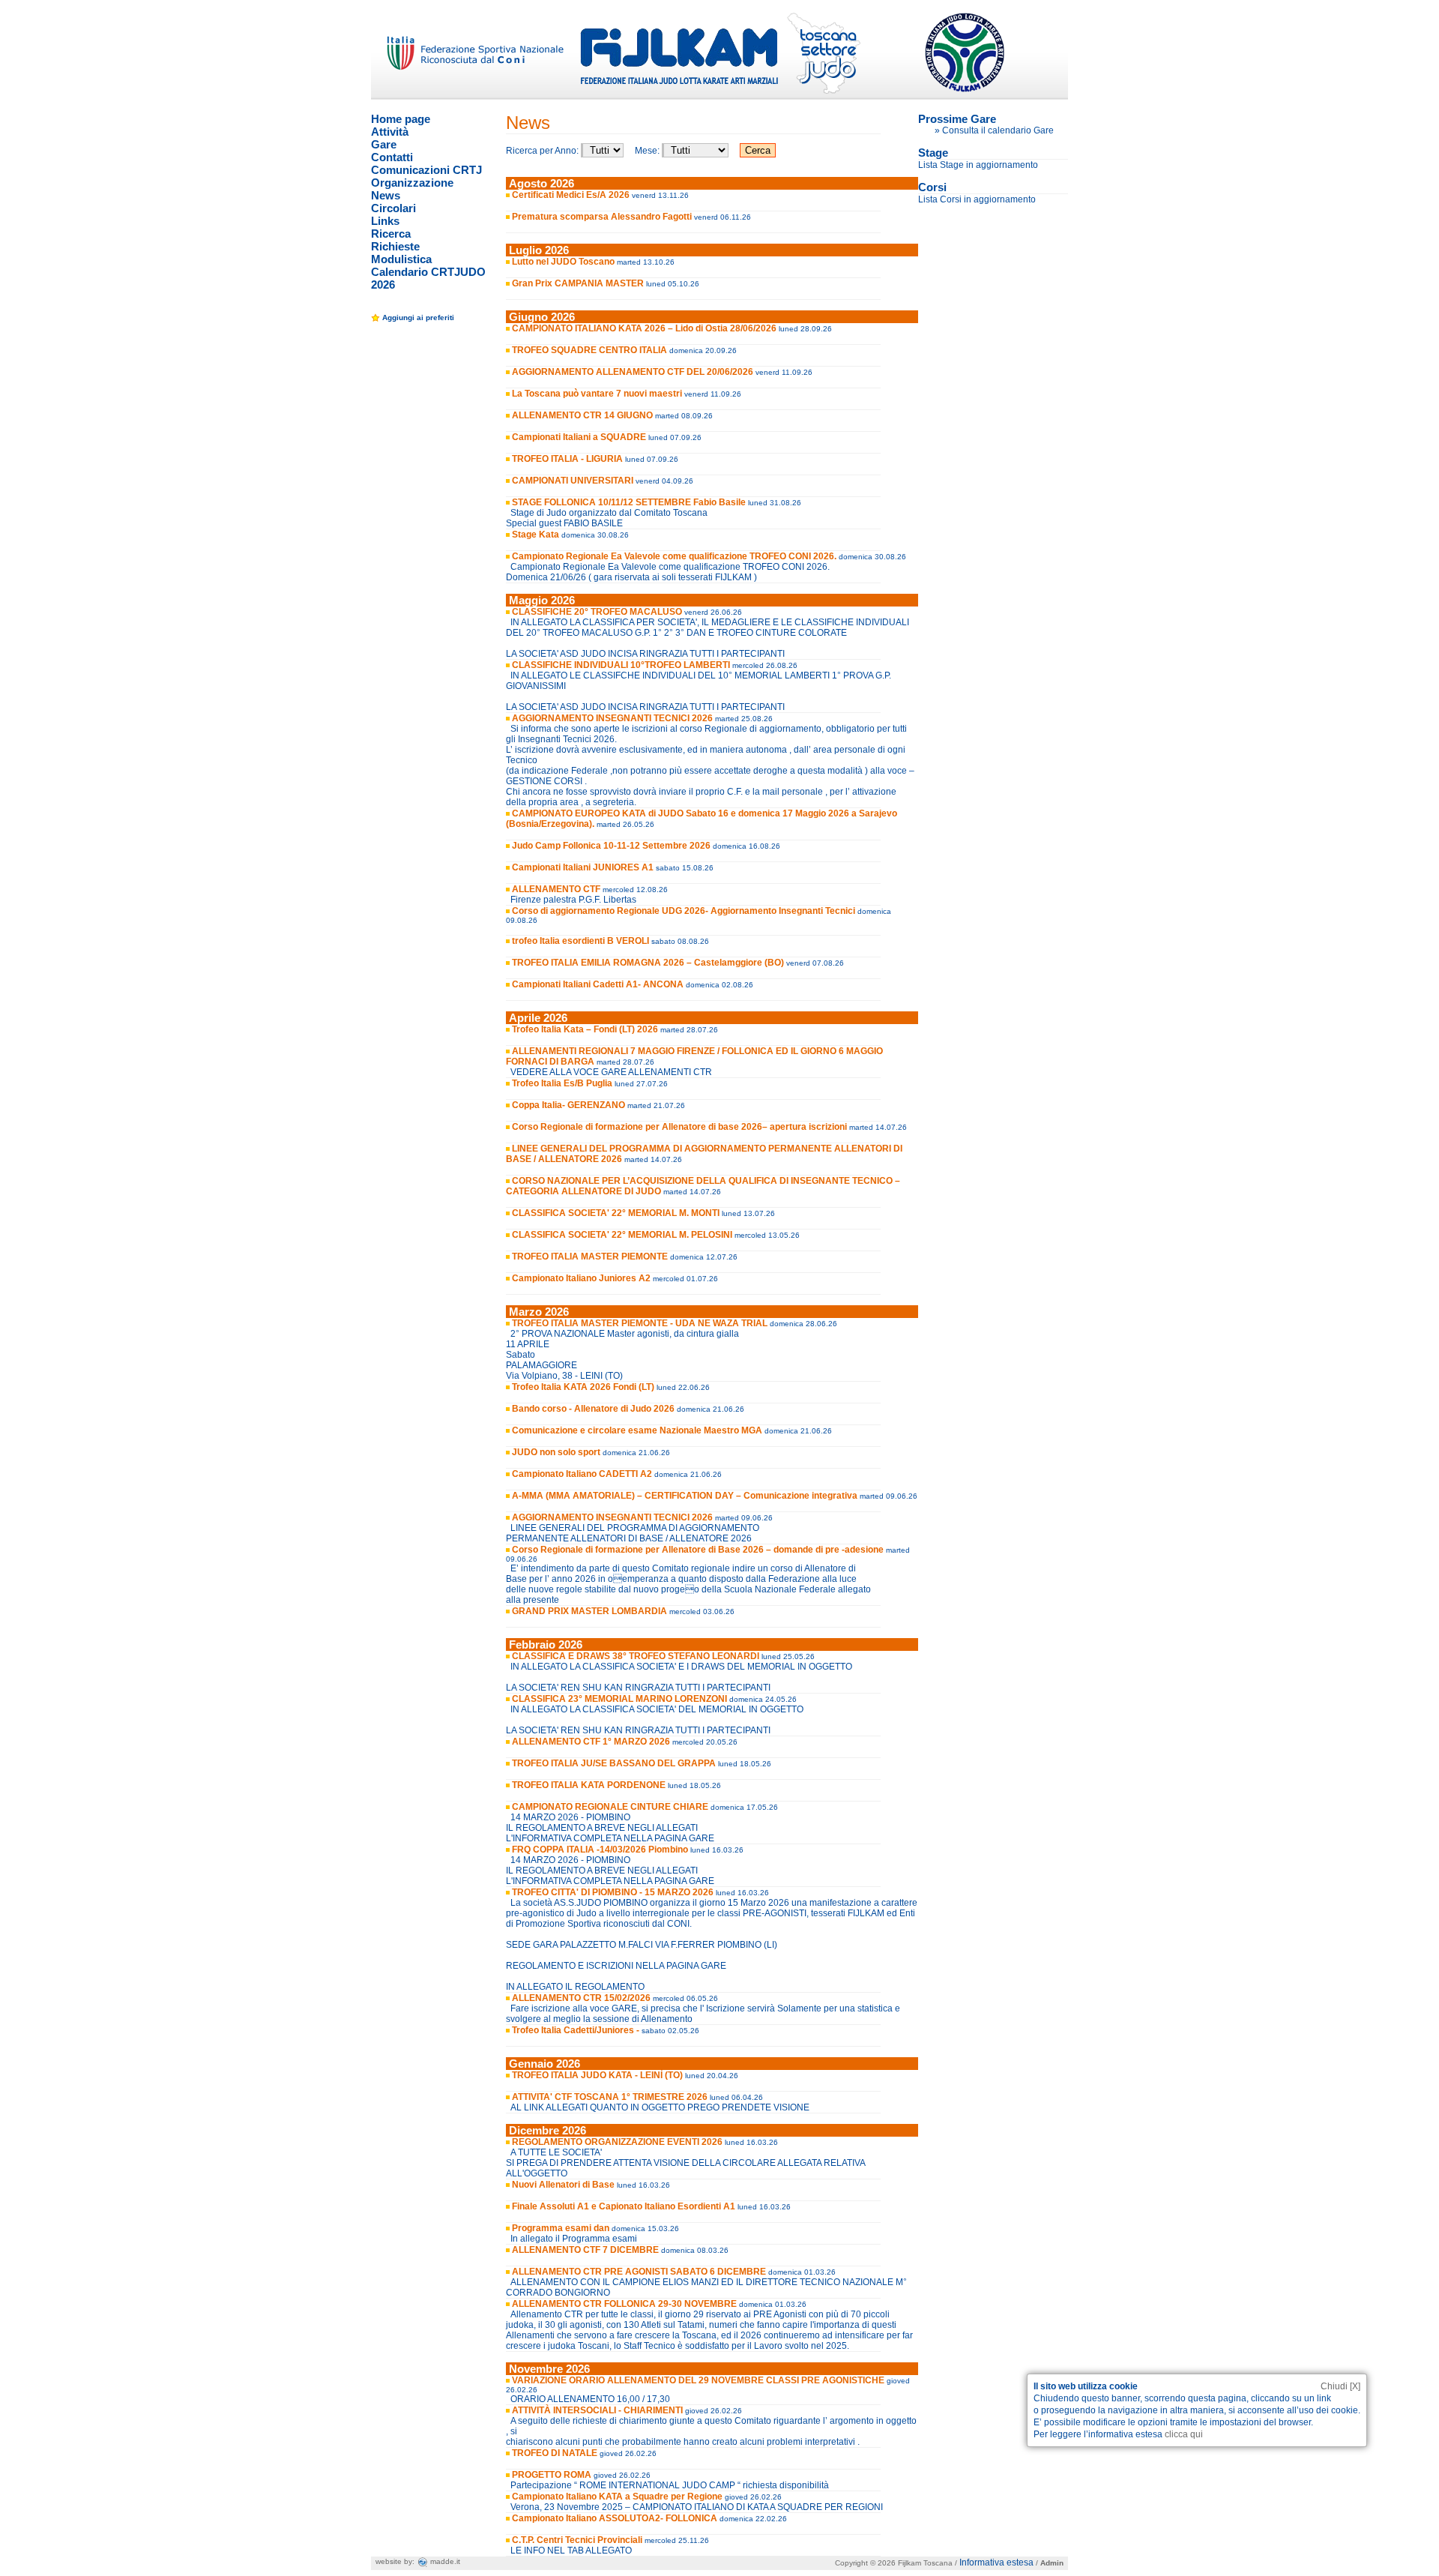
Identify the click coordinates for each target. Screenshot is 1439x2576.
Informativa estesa (996, 2563)
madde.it (444, 2561)
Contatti (392, 157)
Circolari (393, 208)
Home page (401, 119)
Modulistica (401, 259)
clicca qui (1184, 2434)
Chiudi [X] (1340, 2386)
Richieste (395, 246)
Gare (384, 144)
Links (385, 221)
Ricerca (391, 234)
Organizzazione (412, 183)
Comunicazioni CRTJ (426, 170)
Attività (390, 132)
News (386, 195)
